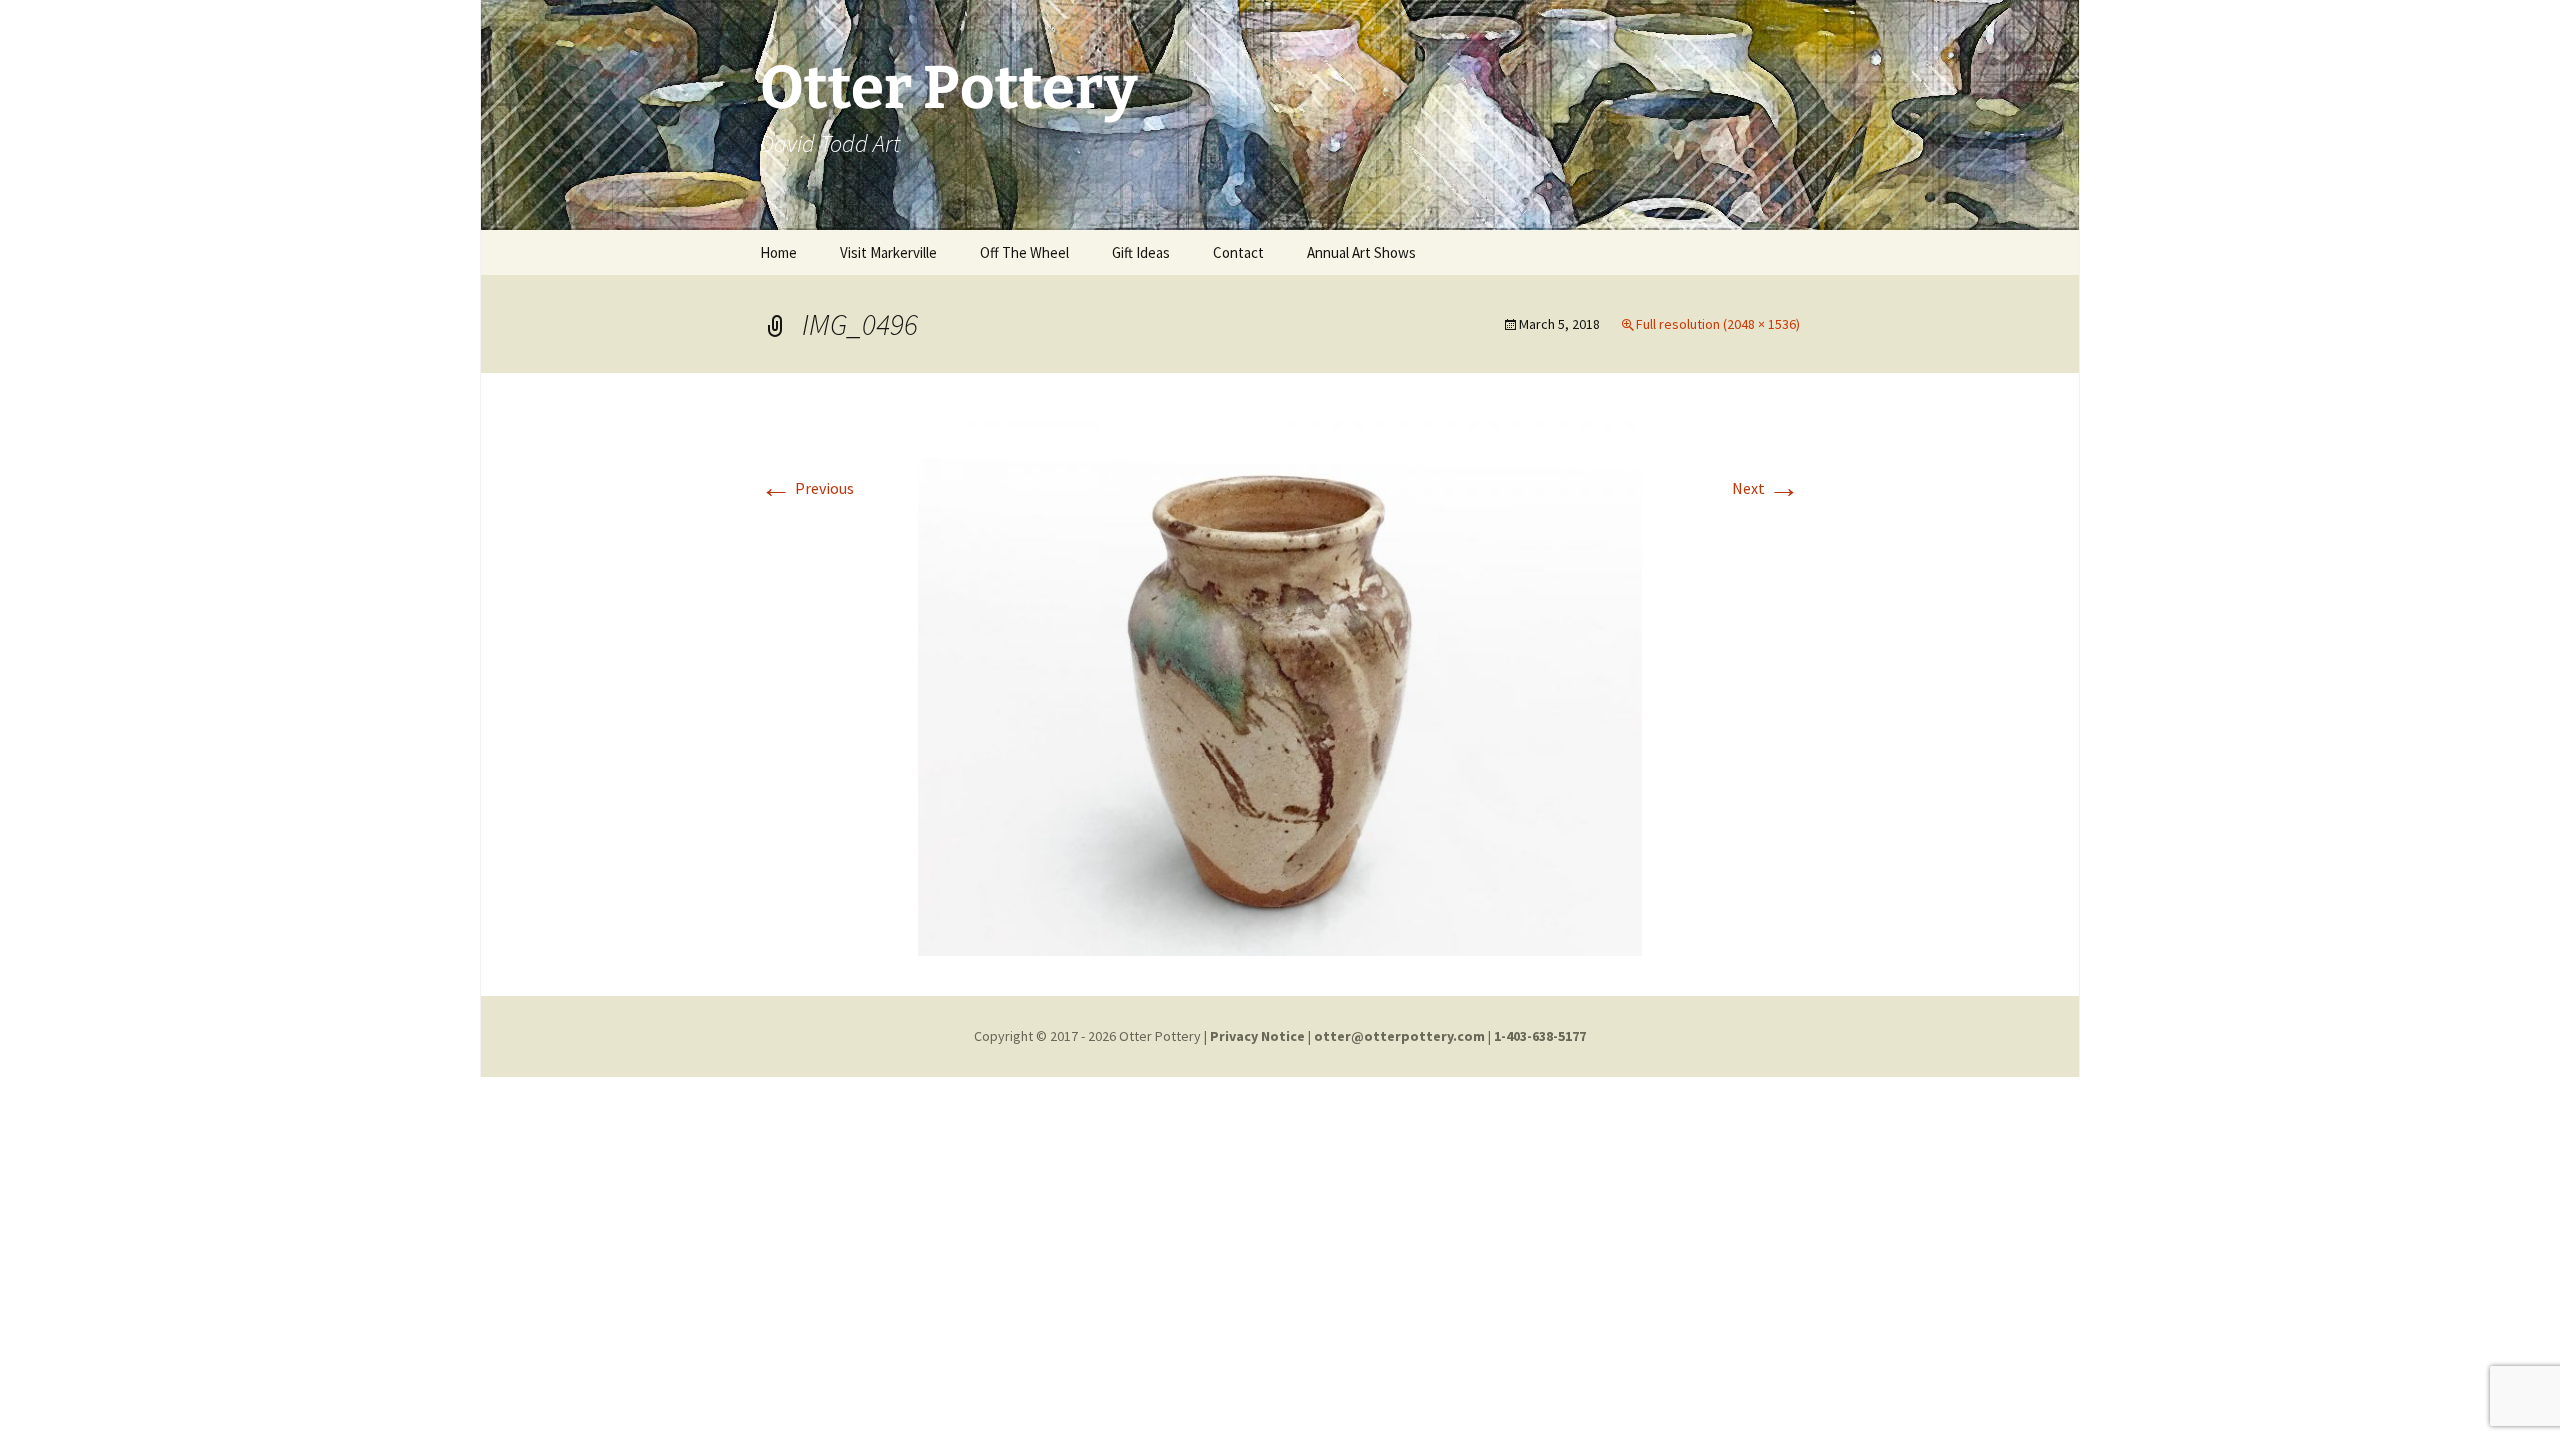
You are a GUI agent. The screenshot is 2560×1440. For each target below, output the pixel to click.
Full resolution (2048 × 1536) (1718, 324)
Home (778, 252)
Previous (807, 488)
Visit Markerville (888, 252)
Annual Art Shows (1361, 252)
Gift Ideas (1141, 252)
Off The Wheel (1024, 252)
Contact (1238, 252)
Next (1766, 488)
